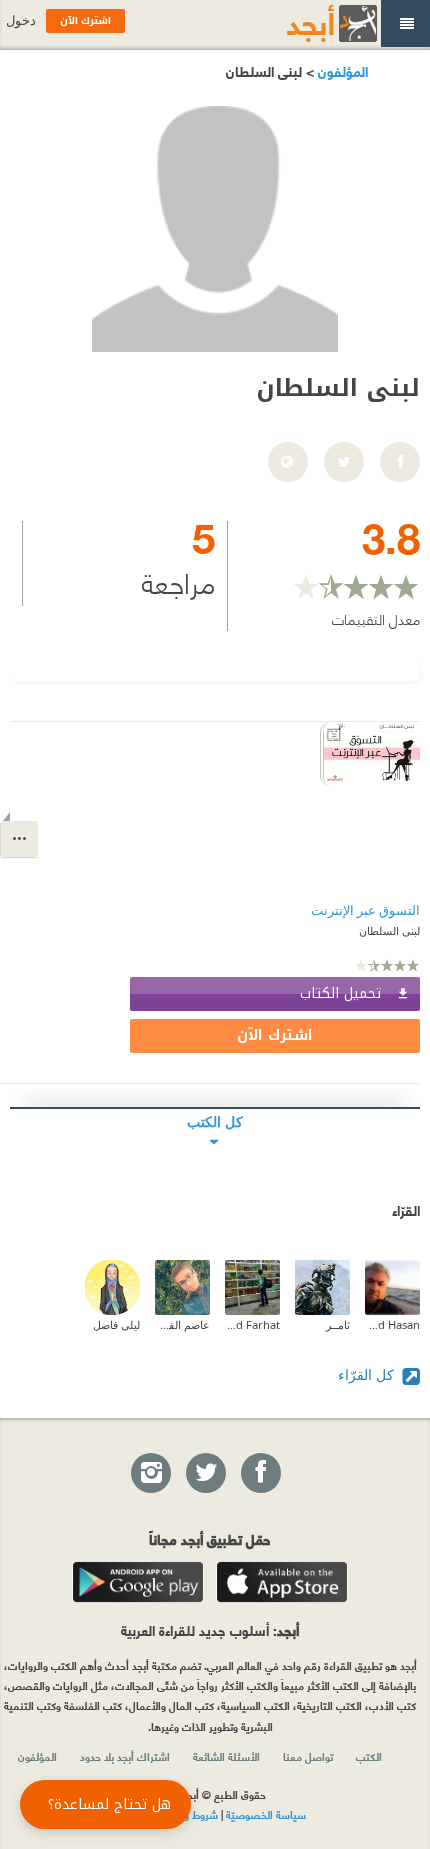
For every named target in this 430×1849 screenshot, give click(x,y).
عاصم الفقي (182, 1324)
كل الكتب (215, 1121)
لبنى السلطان (389, 930)
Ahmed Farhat (252, 1324)
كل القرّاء (368, 1374)
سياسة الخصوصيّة (266, 1814)
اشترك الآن (275, 1035)
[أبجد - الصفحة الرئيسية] (307, 23)
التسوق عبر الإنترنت (365, 910)
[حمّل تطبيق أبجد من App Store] (282, 1582)
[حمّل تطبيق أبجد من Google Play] (138, 1582)
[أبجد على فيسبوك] (260, 1474)
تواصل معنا (308, 1756)
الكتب (369, 1756)
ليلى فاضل (116, 1324)
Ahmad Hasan (392, 1324)
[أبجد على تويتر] (205, 1474)
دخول (21, 20)
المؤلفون (341, 70)
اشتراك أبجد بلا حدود (125, 1756)
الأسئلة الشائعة (226, 1756)
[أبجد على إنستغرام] (150, 1474)
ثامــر (338, 1324)
